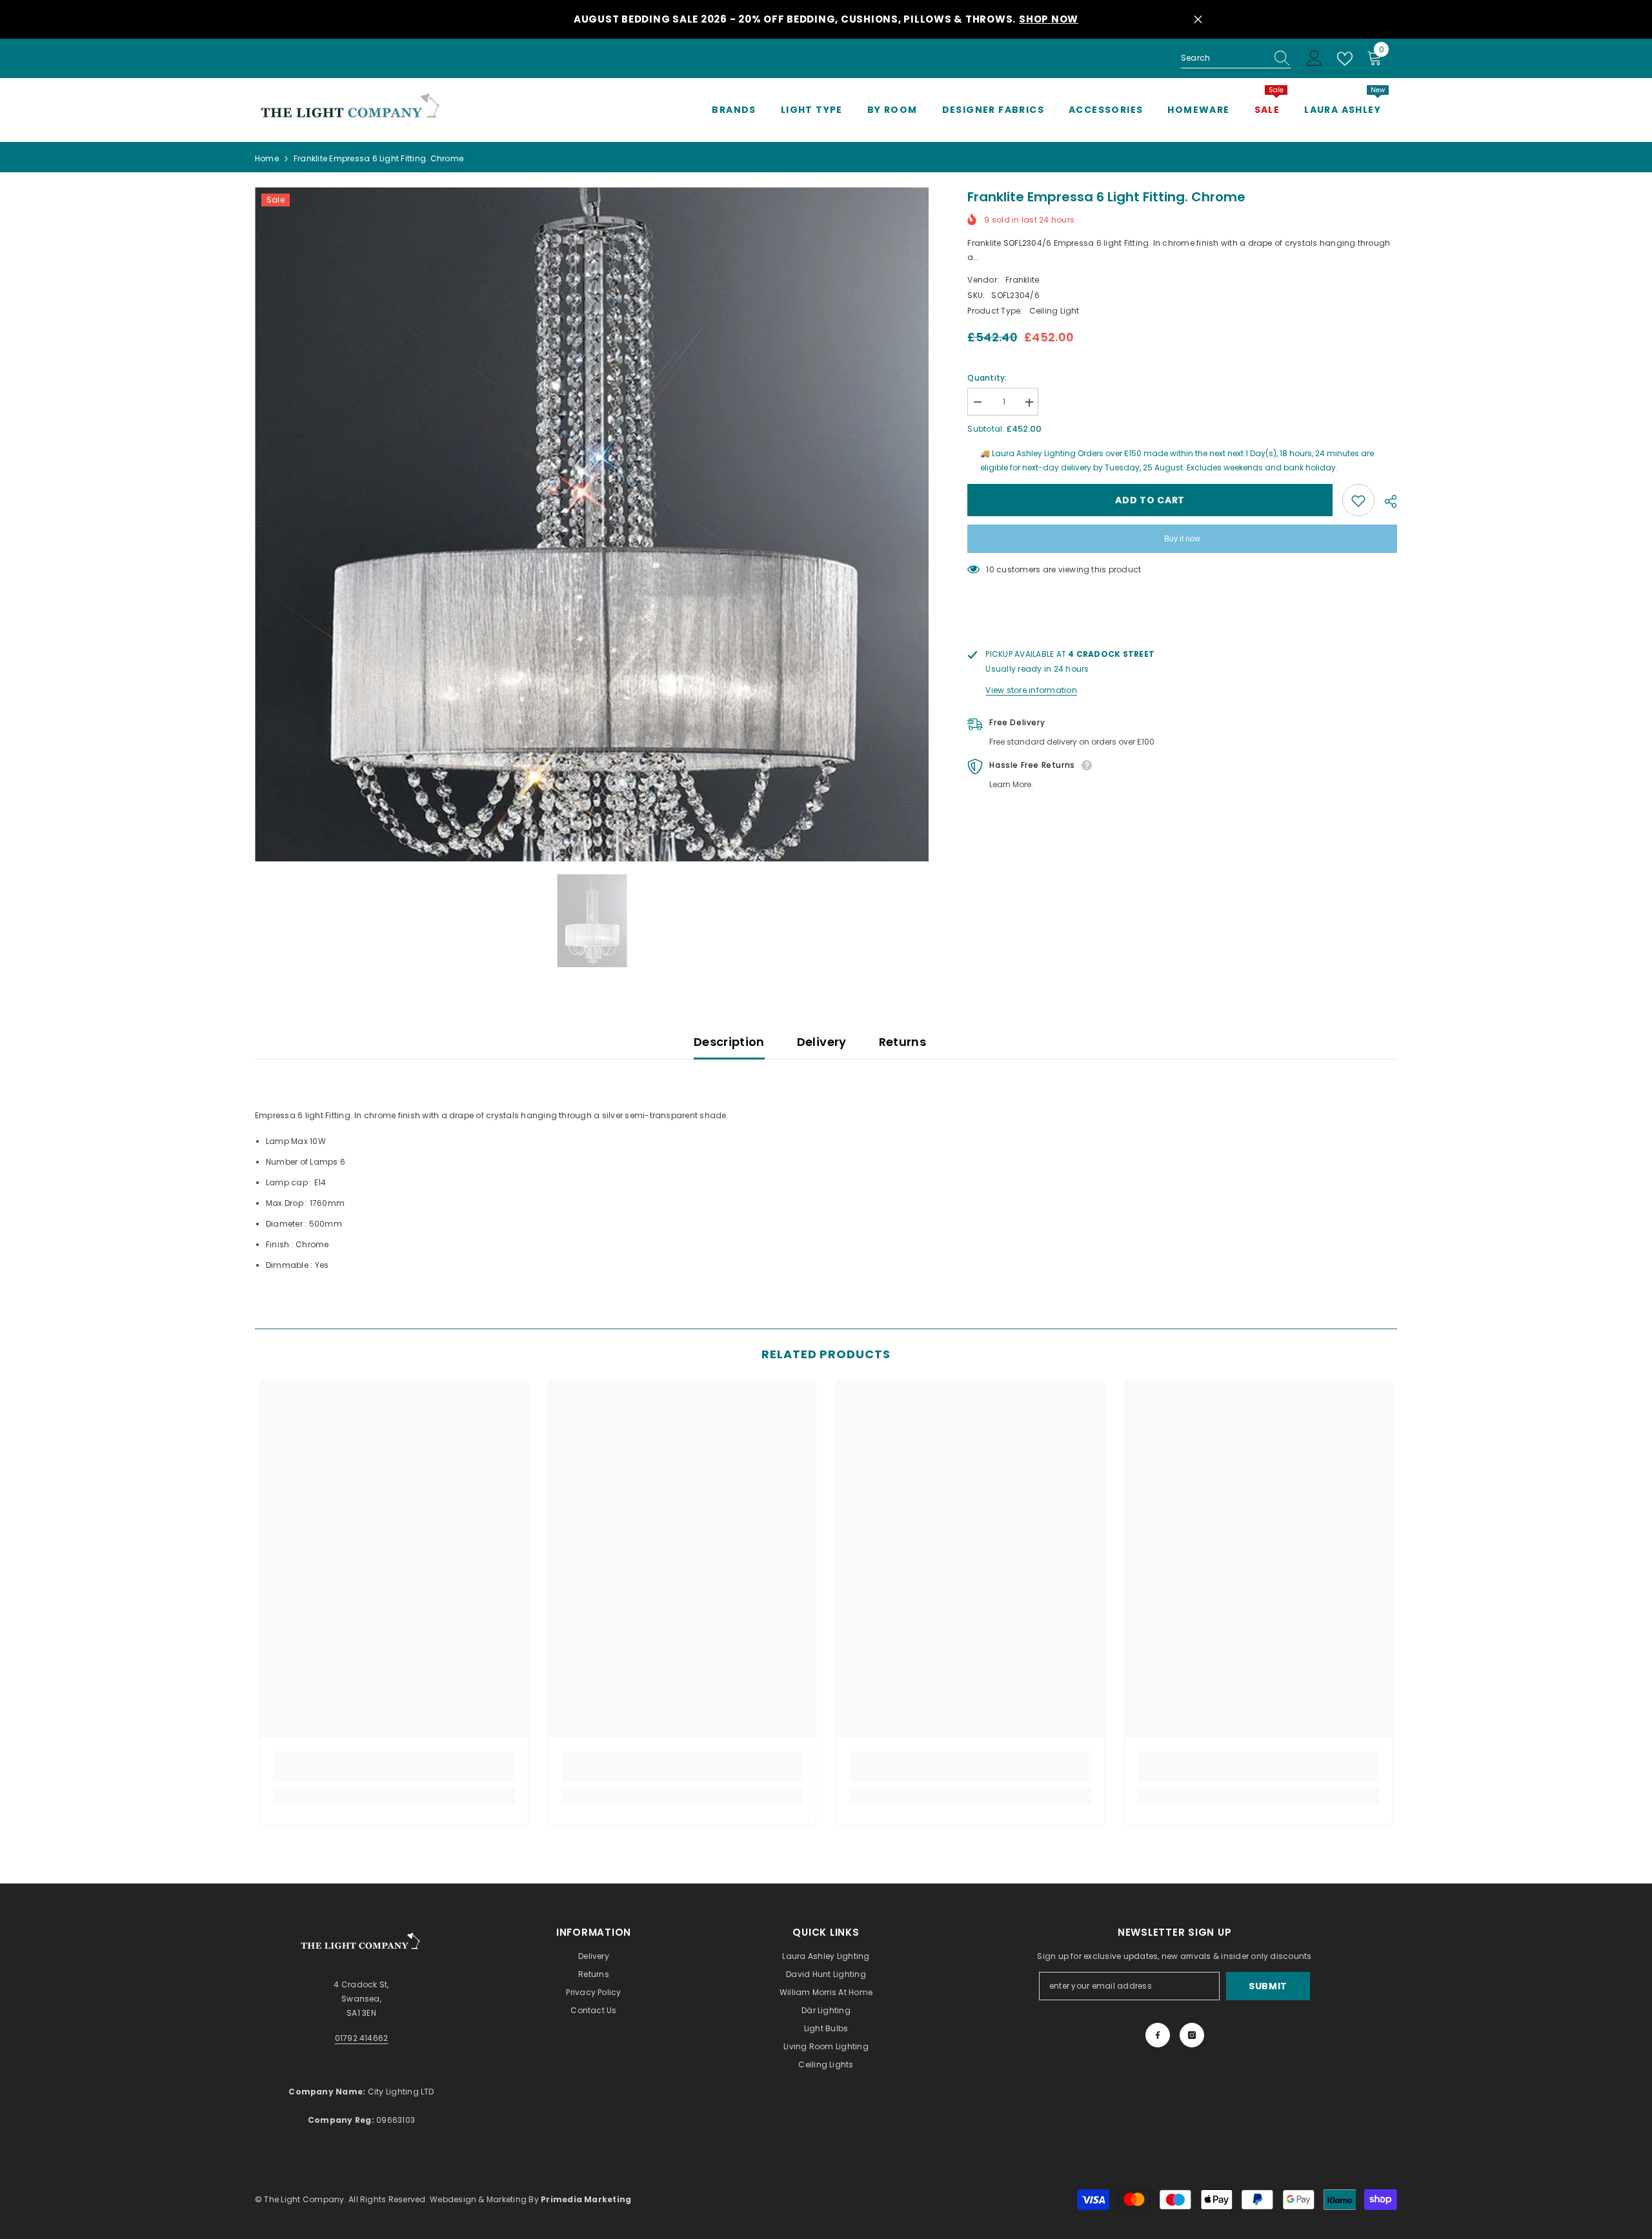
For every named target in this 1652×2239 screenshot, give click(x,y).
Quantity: (987, 378)
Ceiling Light (1054, 311)
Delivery (822, 1042)
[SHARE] (1386, 501)
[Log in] (1315, 59)
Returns (903, 1042)
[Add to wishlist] (1358, 501)
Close (1198, 20)
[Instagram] (1192, 2035)
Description (729, 1042)
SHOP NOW (1049, 19)
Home (267, 158)
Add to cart (1150, 501)
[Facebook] (1158, 2035)
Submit (1268, 1986)
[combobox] (1224, 58)
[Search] (1236, 58)
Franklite (1022, 280)
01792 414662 (362, 2038)
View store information (1031, 691)
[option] (592, 524)
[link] (394, 1775)
